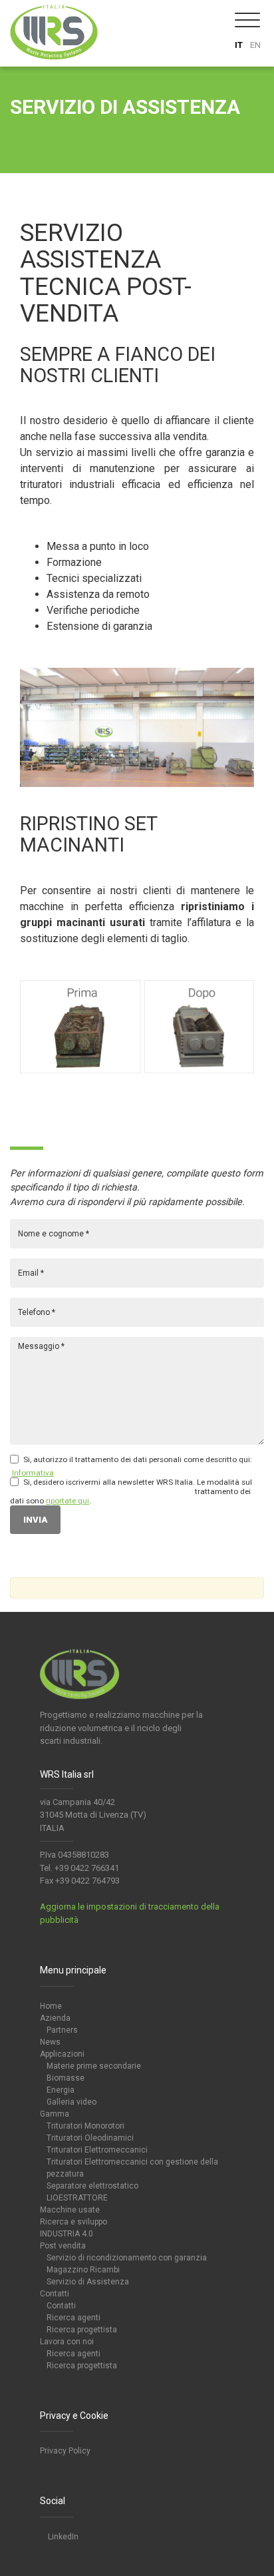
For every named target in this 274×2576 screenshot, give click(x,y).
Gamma (55, 2114)
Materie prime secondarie (94, 2066)
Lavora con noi (67, 2342)
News (50, 2042)
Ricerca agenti (73, 2318)
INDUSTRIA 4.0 (67, 2234)
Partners (62, 2030)
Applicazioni (62, 2054)
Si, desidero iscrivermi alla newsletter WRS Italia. (109, 1482)
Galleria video (71, 2102)
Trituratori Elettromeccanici (97, 2150)
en (255, 45)
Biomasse (66, 2078)
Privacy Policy (65, 2451)
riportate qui (68, 1501)
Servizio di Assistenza (88, 2282)
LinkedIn (62, 2537)
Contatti (55, 2294)
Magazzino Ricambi (83, 2270)
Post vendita (63, 2246)
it (239, 45)
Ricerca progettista (82, 2330)
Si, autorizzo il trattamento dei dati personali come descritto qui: (138, 1459)
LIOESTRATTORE (77, 2198)
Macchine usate (70, 2210)
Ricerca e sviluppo (73, 2222)
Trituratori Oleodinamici (90, 2138)
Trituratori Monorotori (85, 2126)
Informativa (33, 1473)
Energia (61, 2090)
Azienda (55, 2018)
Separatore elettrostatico (92, 2186)
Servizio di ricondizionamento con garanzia (127, 2258)
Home (51, 2006)
